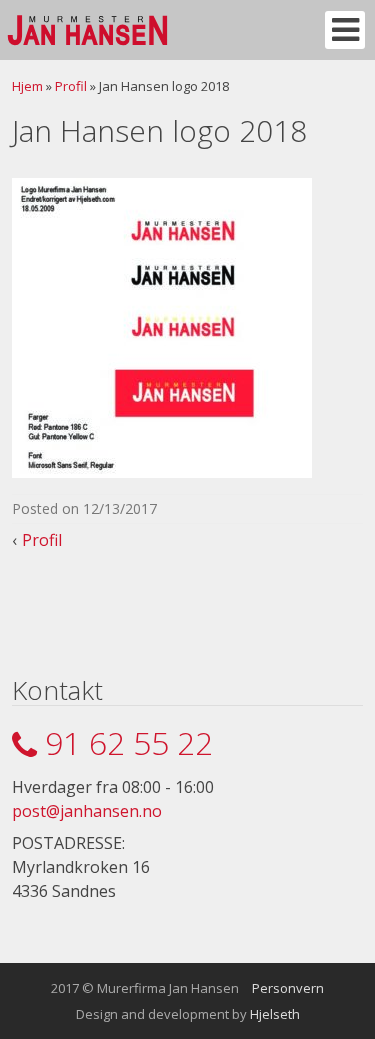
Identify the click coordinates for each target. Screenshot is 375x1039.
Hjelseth (275, 1014)
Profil (71, 86)
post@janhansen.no (87, 811)
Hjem (27, 86)
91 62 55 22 (129, 742)
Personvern (288, 988)
